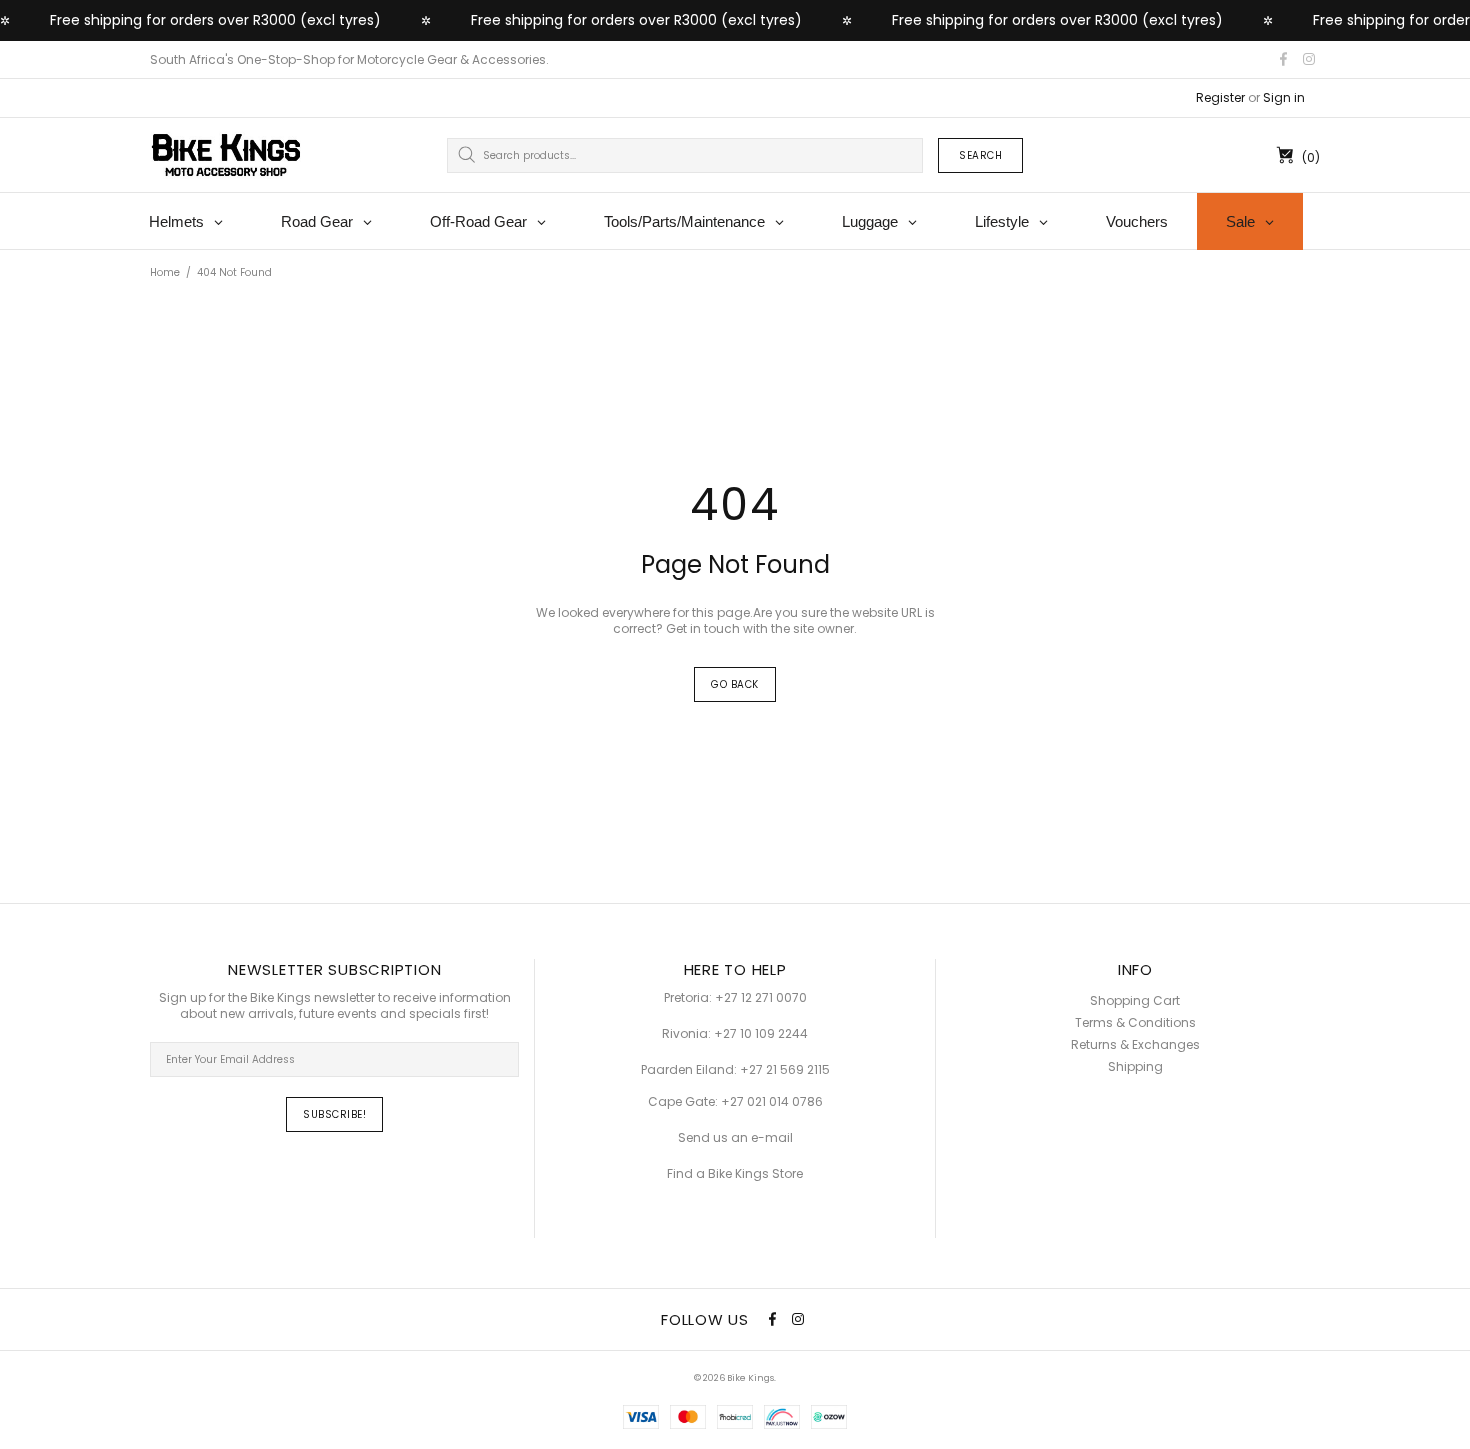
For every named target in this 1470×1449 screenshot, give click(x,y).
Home (165, 272)
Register (1220, 98)
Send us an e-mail (735, 1138)
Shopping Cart (1135, 1001)
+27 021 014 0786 (772, 1102)
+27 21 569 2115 (785, 1070)
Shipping (1135, 1067)
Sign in (1284, 98)
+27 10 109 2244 (761, 1034)
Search (980, 155)
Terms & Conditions (1135, 1023)
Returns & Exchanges (1135, 1045)
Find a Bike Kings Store (735, 1174)
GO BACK (735, 684)
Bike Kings (226, 155)
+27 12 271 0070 (761, 998)
